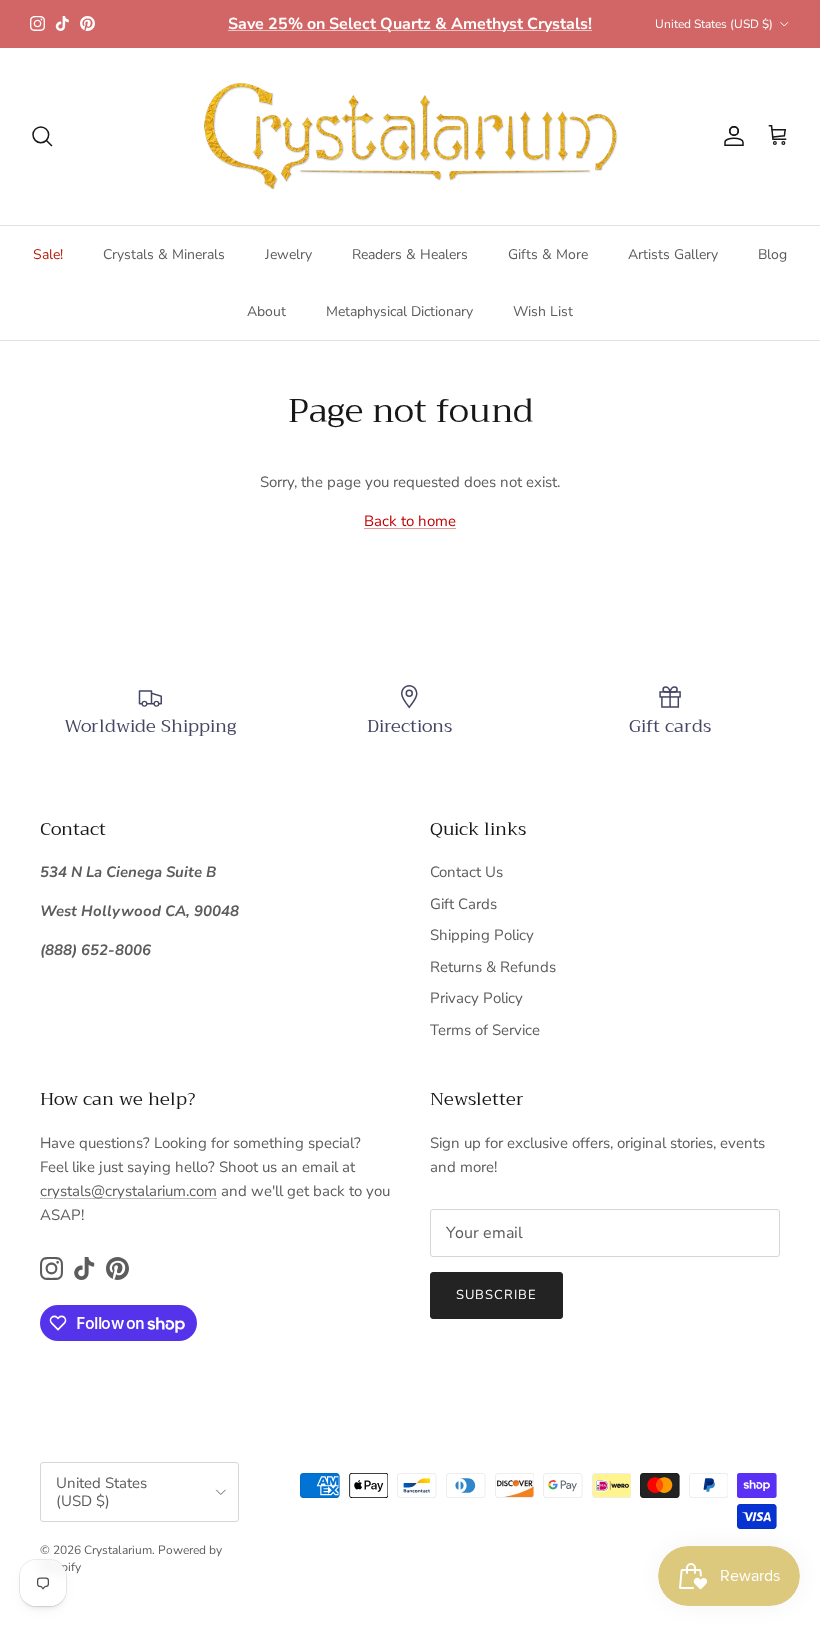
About (266, 311)
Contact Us (466, 872)
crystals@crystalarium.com (128, 1191)
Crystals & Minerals (164, 254)
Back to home (410, 521)
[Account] (730, 136)
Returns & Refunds (493, 967)
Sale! (48, 254)
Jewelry (288, 254)
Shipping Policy (482, 935)
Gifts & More (548, 254)
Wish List (543, 311)
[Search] (42, 136)
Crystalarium (118, 1550)
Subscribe (496, 1295)
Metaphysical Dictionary (399, 311)
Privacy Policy (476, 998)
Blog (772, 254)
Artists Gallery (673, 254)
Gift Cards (463, 904)
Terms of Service (485, 1030)
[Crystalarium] (410, 136)
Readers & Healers (410, 254)
